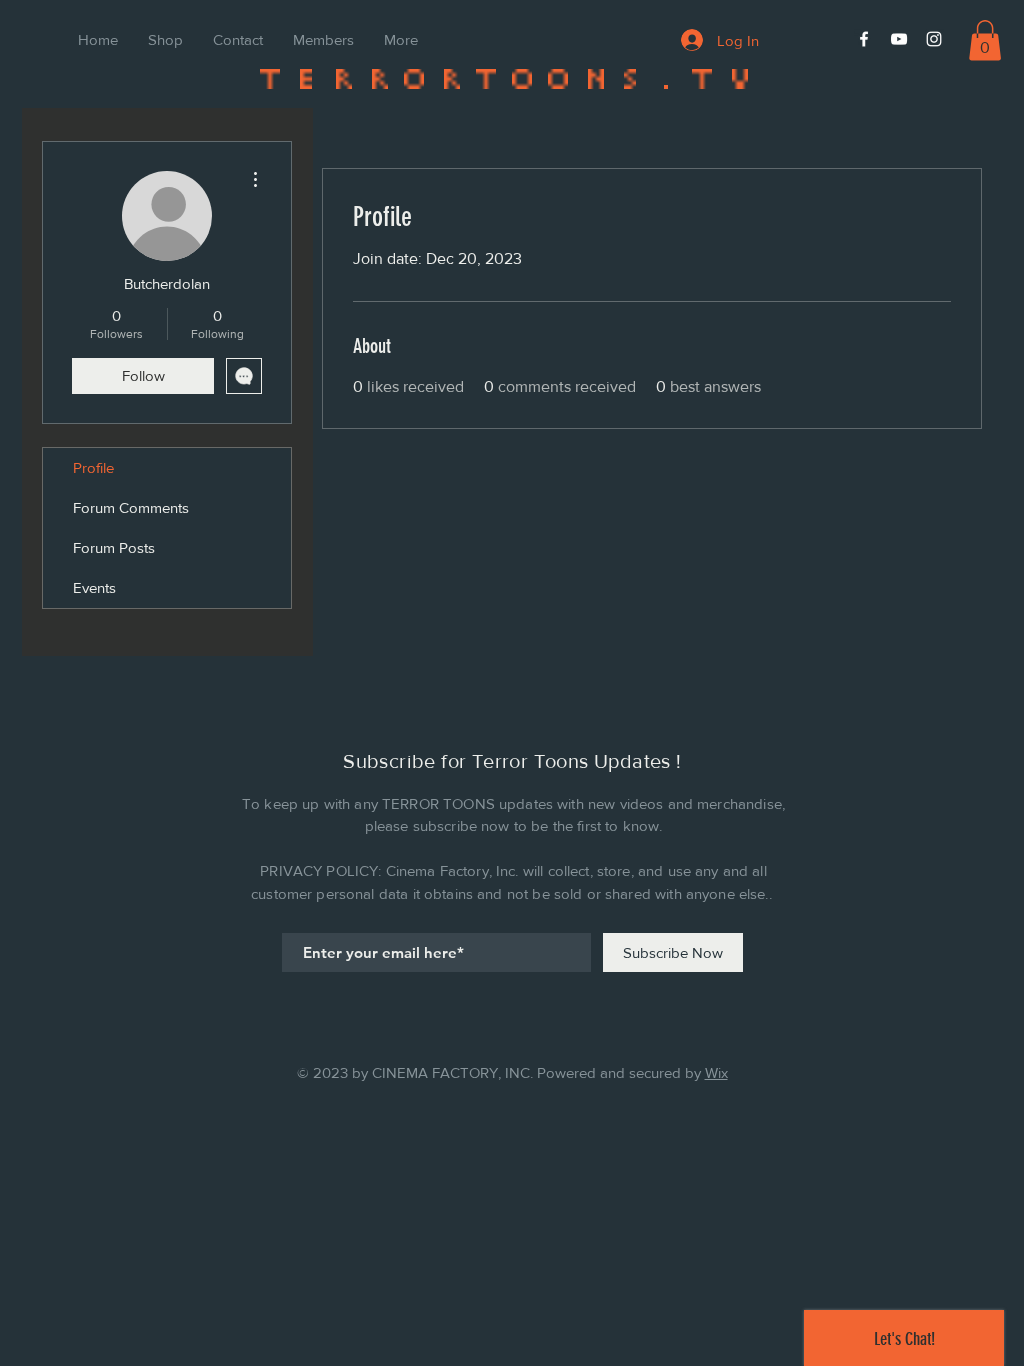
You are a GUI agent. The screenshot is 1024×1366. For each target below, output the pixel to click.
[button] (985, 40)
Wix (716, 1072)
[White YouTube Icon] (899, 39)
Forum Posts (114, 547)
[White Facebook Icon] (864, 39)
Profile (93, 467)
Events (94, 587)
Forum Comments (131, 507)
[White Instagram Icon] (934, 39)
